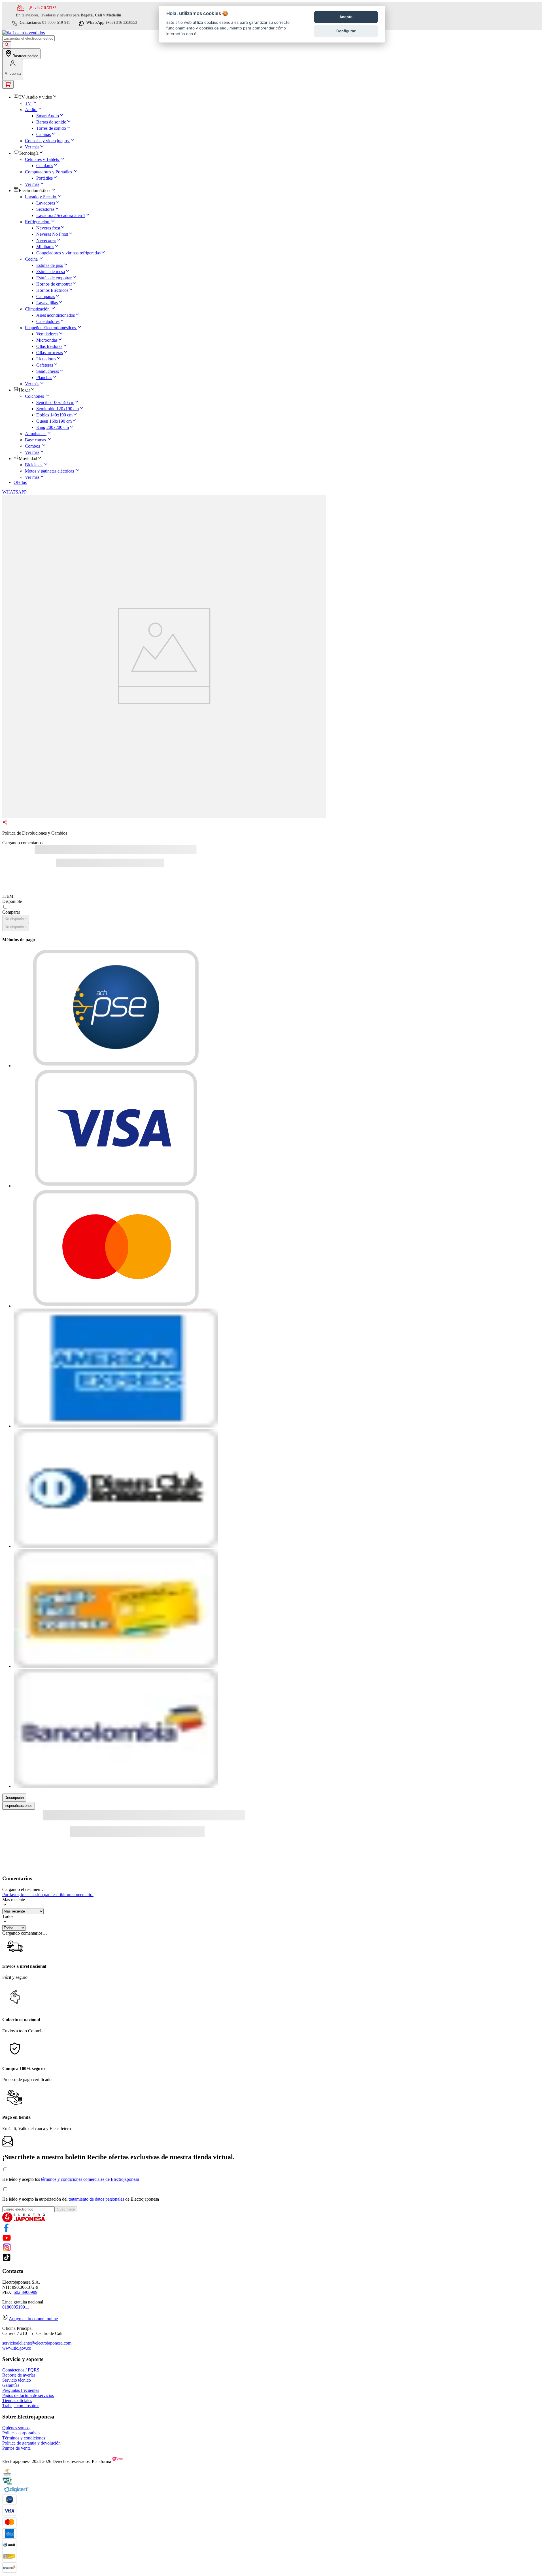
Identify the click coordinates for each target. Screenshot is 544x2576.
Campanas (46, 296)
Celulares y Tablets (42, 159)
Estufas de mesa (51, 272)
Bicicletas (34, 465)
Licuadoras (46, 359)
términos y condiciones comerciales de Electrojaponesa (90, 2179)
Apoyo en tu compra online (33, 2319)
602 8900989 (25, 2292)
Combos (32, 446)
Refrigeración (37, 222)
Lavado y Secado (41, 197)
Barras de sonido (51, 122)
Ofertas (20, 482)
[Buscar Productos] (7, 45)
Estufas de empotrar (54, 278)
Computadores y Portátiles (48, 172)
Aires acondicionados (56, 315)
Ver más (32, 147)
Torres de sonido (51, 128)
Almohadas (35, 434)
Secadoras (45, 209)
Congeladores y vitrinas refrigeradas (68, 253)
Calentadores (48, 321)
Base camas (35, 440)
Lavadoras (46, 203)
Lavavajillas (47, 303)
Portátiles (44, 178)
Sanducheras (48, 371)
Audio (31, 109)
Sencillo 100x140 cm (55, 402)
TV (28, 103)
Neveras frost (48, 228)
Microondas (47, 340)
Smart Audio (48, 116)
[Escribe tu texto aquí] (7, 2231)
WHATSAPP (14, 492)
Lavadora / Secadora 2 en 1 (61, 215)
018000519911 (16, 2307)
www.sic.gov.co (17, 2348)
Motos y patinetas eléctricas (49, 471)
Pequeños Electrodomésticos (50, 328)
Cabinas (43, 134)
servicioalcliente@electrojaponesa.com (37, 2343)
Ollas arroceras (50, 353)
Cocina (31, 259)
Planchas (44, 377)
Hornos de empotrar (54, 284)
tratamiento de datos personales (96, 2199)
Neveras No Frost (52, 234)
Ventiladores (47, 334)
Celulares (45, 166)
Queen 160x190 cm (54, 421)
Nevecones (46, 240)
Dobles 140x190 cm (54, 415)
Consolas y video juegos (47, 141)
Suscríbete (66, 2209)
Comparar (11, 912)
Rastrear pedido (25, 56)
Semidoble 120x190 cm (58, 409)
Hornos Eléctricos (52, 290)
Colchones (34, 396)
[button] (164, 823)
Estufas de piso (50, 265)
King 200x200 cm (53, 427)
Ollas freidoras (49, 346)
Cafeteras (45, 365)
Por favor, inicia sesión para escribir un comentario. (48, 1895)
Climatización (37, 309)
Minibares (45, 247)
